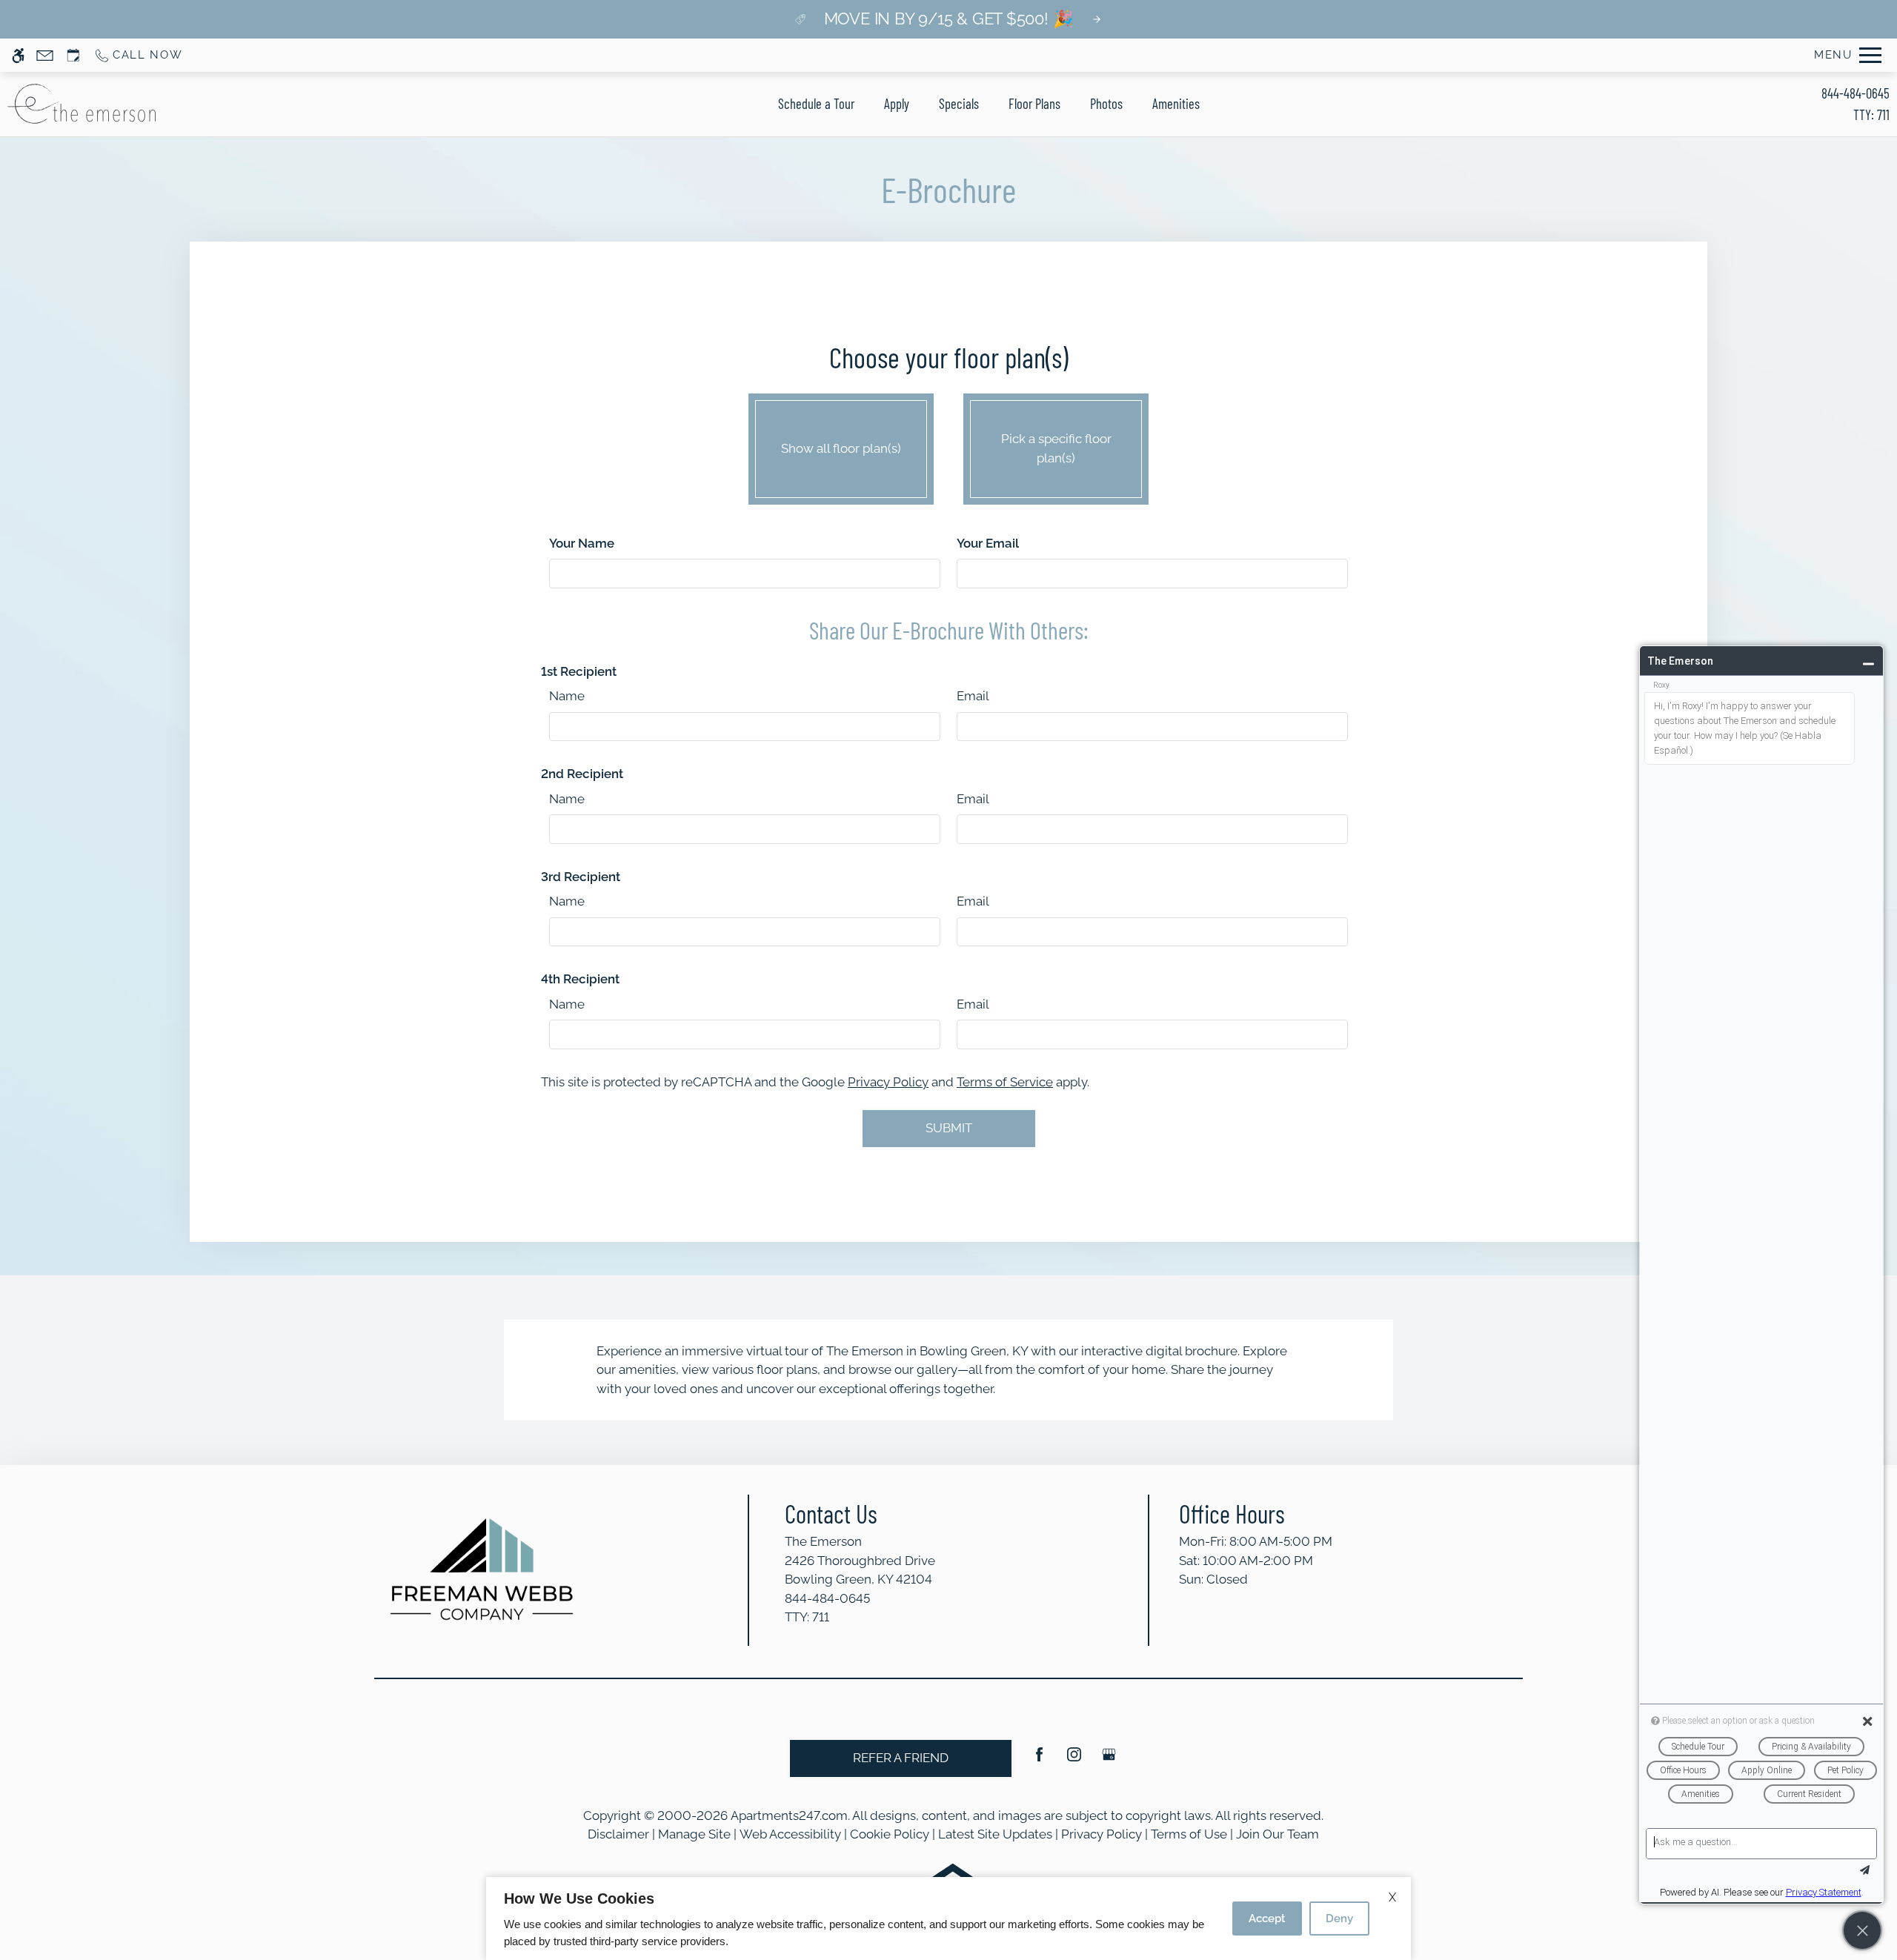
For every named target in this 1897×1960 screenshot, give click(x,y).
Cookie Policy (890, 1834)
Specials (959, 103)
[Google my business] (1109, 1760)
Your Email (988, 543)
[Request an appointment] (73, 55)
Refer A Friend (901, 1758)
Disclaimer (618, 1834)
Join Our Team (1278, 1834)
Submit (949, 1128)
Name (567, 696)
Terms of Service (1005, 1082)
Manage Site (694, 1834)
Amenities (1176, 103)
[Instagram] (1074, 1760)
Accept (1267, 1919)
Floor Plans (1034, 103)
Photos (1106, 103)
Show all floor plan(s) (841, 448)
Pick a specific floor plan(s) (1056, 448)
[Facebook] (1039, 1760)
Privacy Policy (888, 1082)
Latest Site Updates (995, 1834)
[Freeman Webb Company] (482, 1569)
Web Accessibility (790, 1834)
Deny (1339, 1919)
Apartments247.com (789, 1816)
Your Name (582, 543)
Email (973, 696)
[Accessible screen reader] (18, 55)
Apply (897, 103)
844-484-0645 (1856, 104)
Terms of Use (1189, 1834)
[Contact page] (45, 55)
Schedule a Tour (816, 103)
